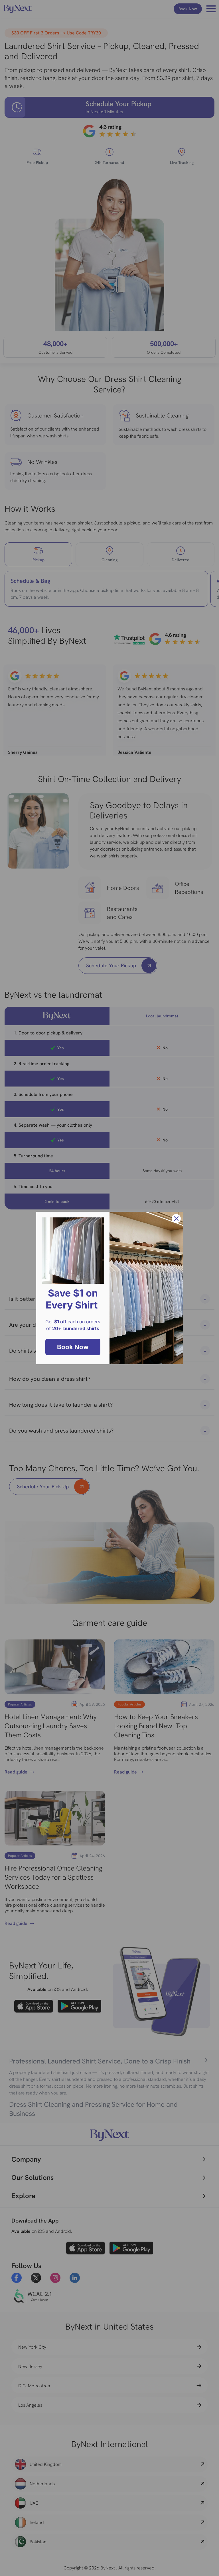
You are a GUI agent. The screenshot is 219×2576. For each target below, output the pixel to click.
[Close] (176, 1219)
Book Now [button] (73, 1347)
